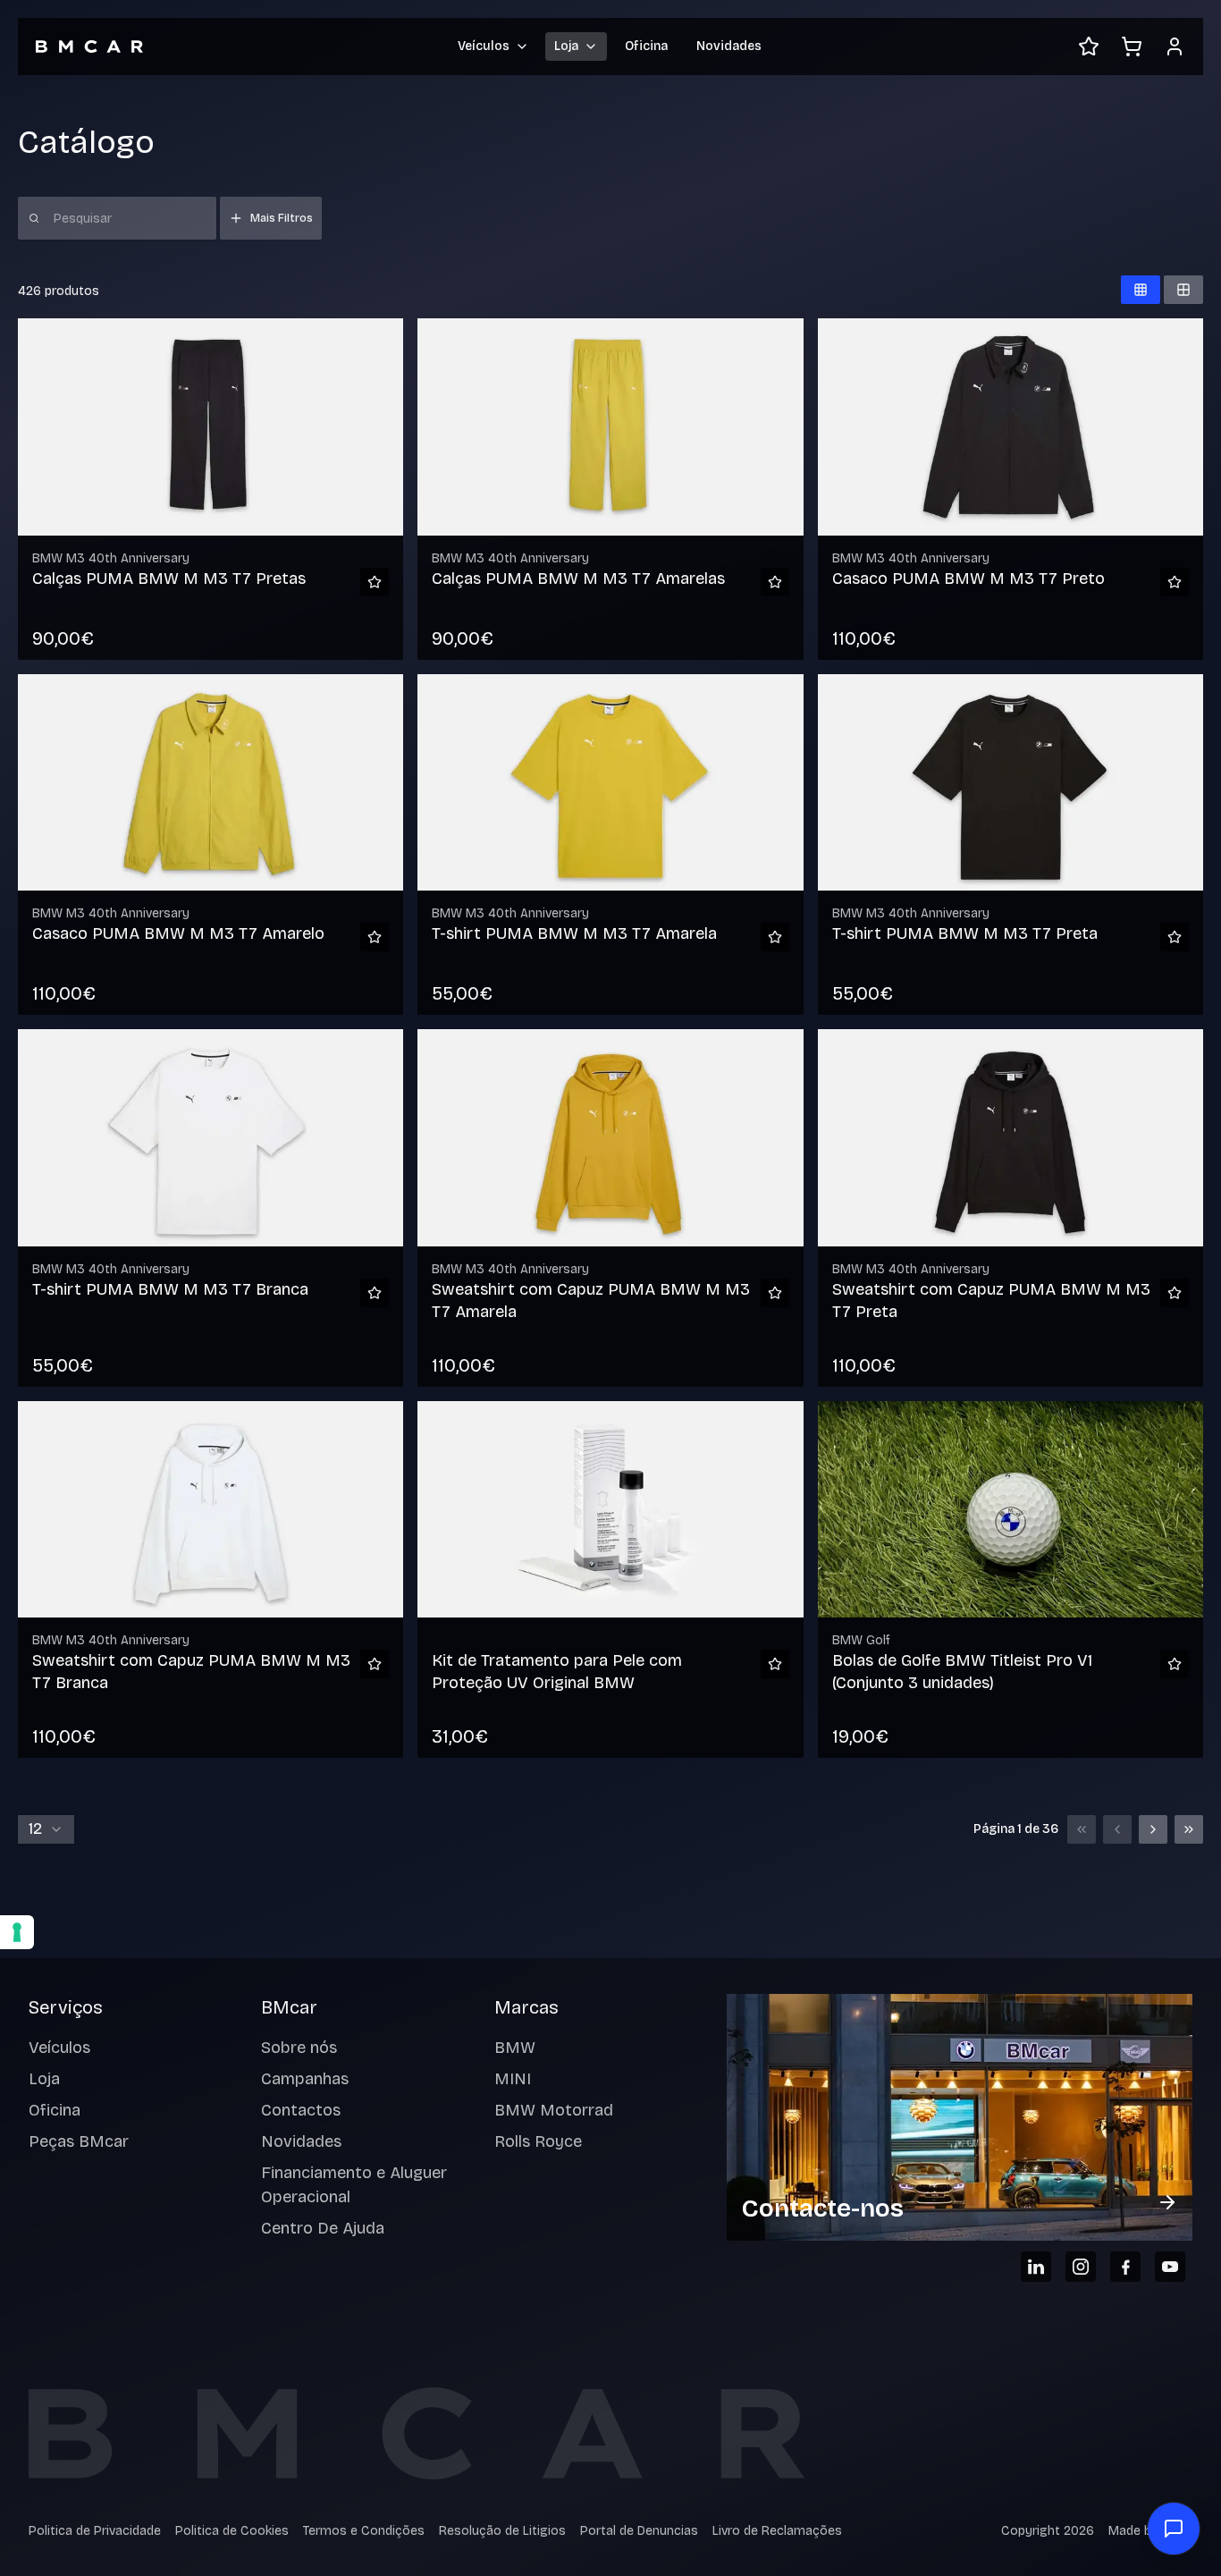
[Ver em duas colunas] (1183, 290)
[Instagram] (1081, 2267)
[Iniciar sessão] (1175, 46)
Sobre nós (299, 2048)
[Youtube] (1170, 2267)
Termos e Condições (364, 2531)
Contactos (301, 2110)
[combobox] (46, 1829)
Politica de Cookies (232, 2531)
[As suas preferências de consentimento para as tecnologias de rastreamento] (17, 1932)
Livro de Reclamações (777, 2531)
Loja (44, 2079)
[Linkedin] (1036, 2267)
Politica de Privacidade (95, 2531)
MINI (513, 2079)
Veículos (59, 2048)
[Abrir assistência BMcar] (1174, 2529)
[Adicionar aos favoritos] (375, 582)
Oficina (646, 46)
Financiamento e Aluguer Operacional (354, 2185)
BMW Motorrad (554, 2110)
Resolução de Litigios (502, 2531)
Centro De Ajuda (323, 2228)
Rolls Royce (538, 2141)
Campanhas (305, 2079)
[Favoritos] (1089, 46)
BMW (515, 2048)
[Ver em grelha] (1141, 290)
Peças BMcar (79, 2141)
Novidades (729, 46)
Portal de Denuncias (639, 2531)
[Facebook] (1125, 2267)
